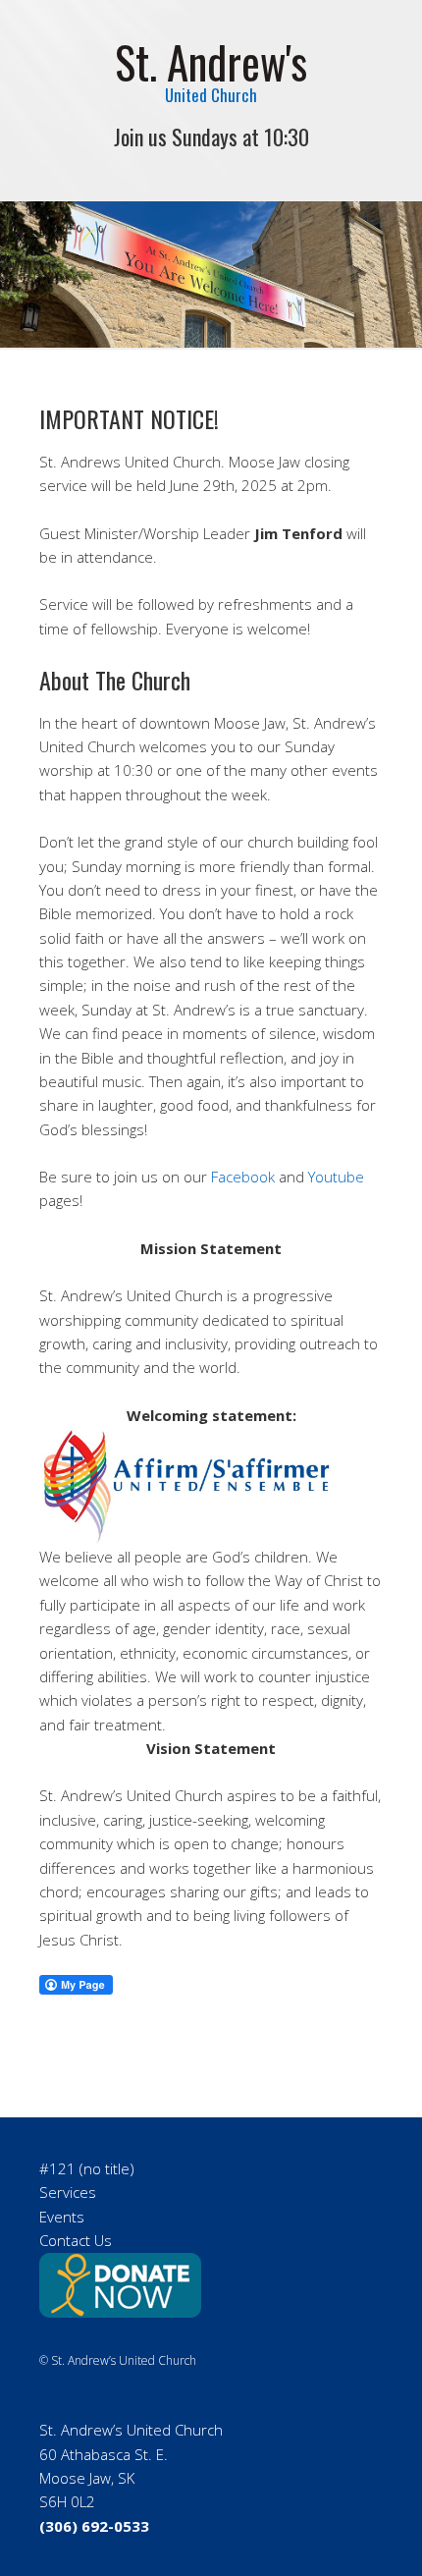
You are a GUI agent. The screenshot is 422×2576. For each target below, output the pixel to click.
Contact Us (76, 2240)
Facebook (243, 1177)
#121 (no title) (87, 2168)
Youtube (336, 1177)
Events (62, 2217)
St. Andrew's (211, 61)
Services (68, 2192)
